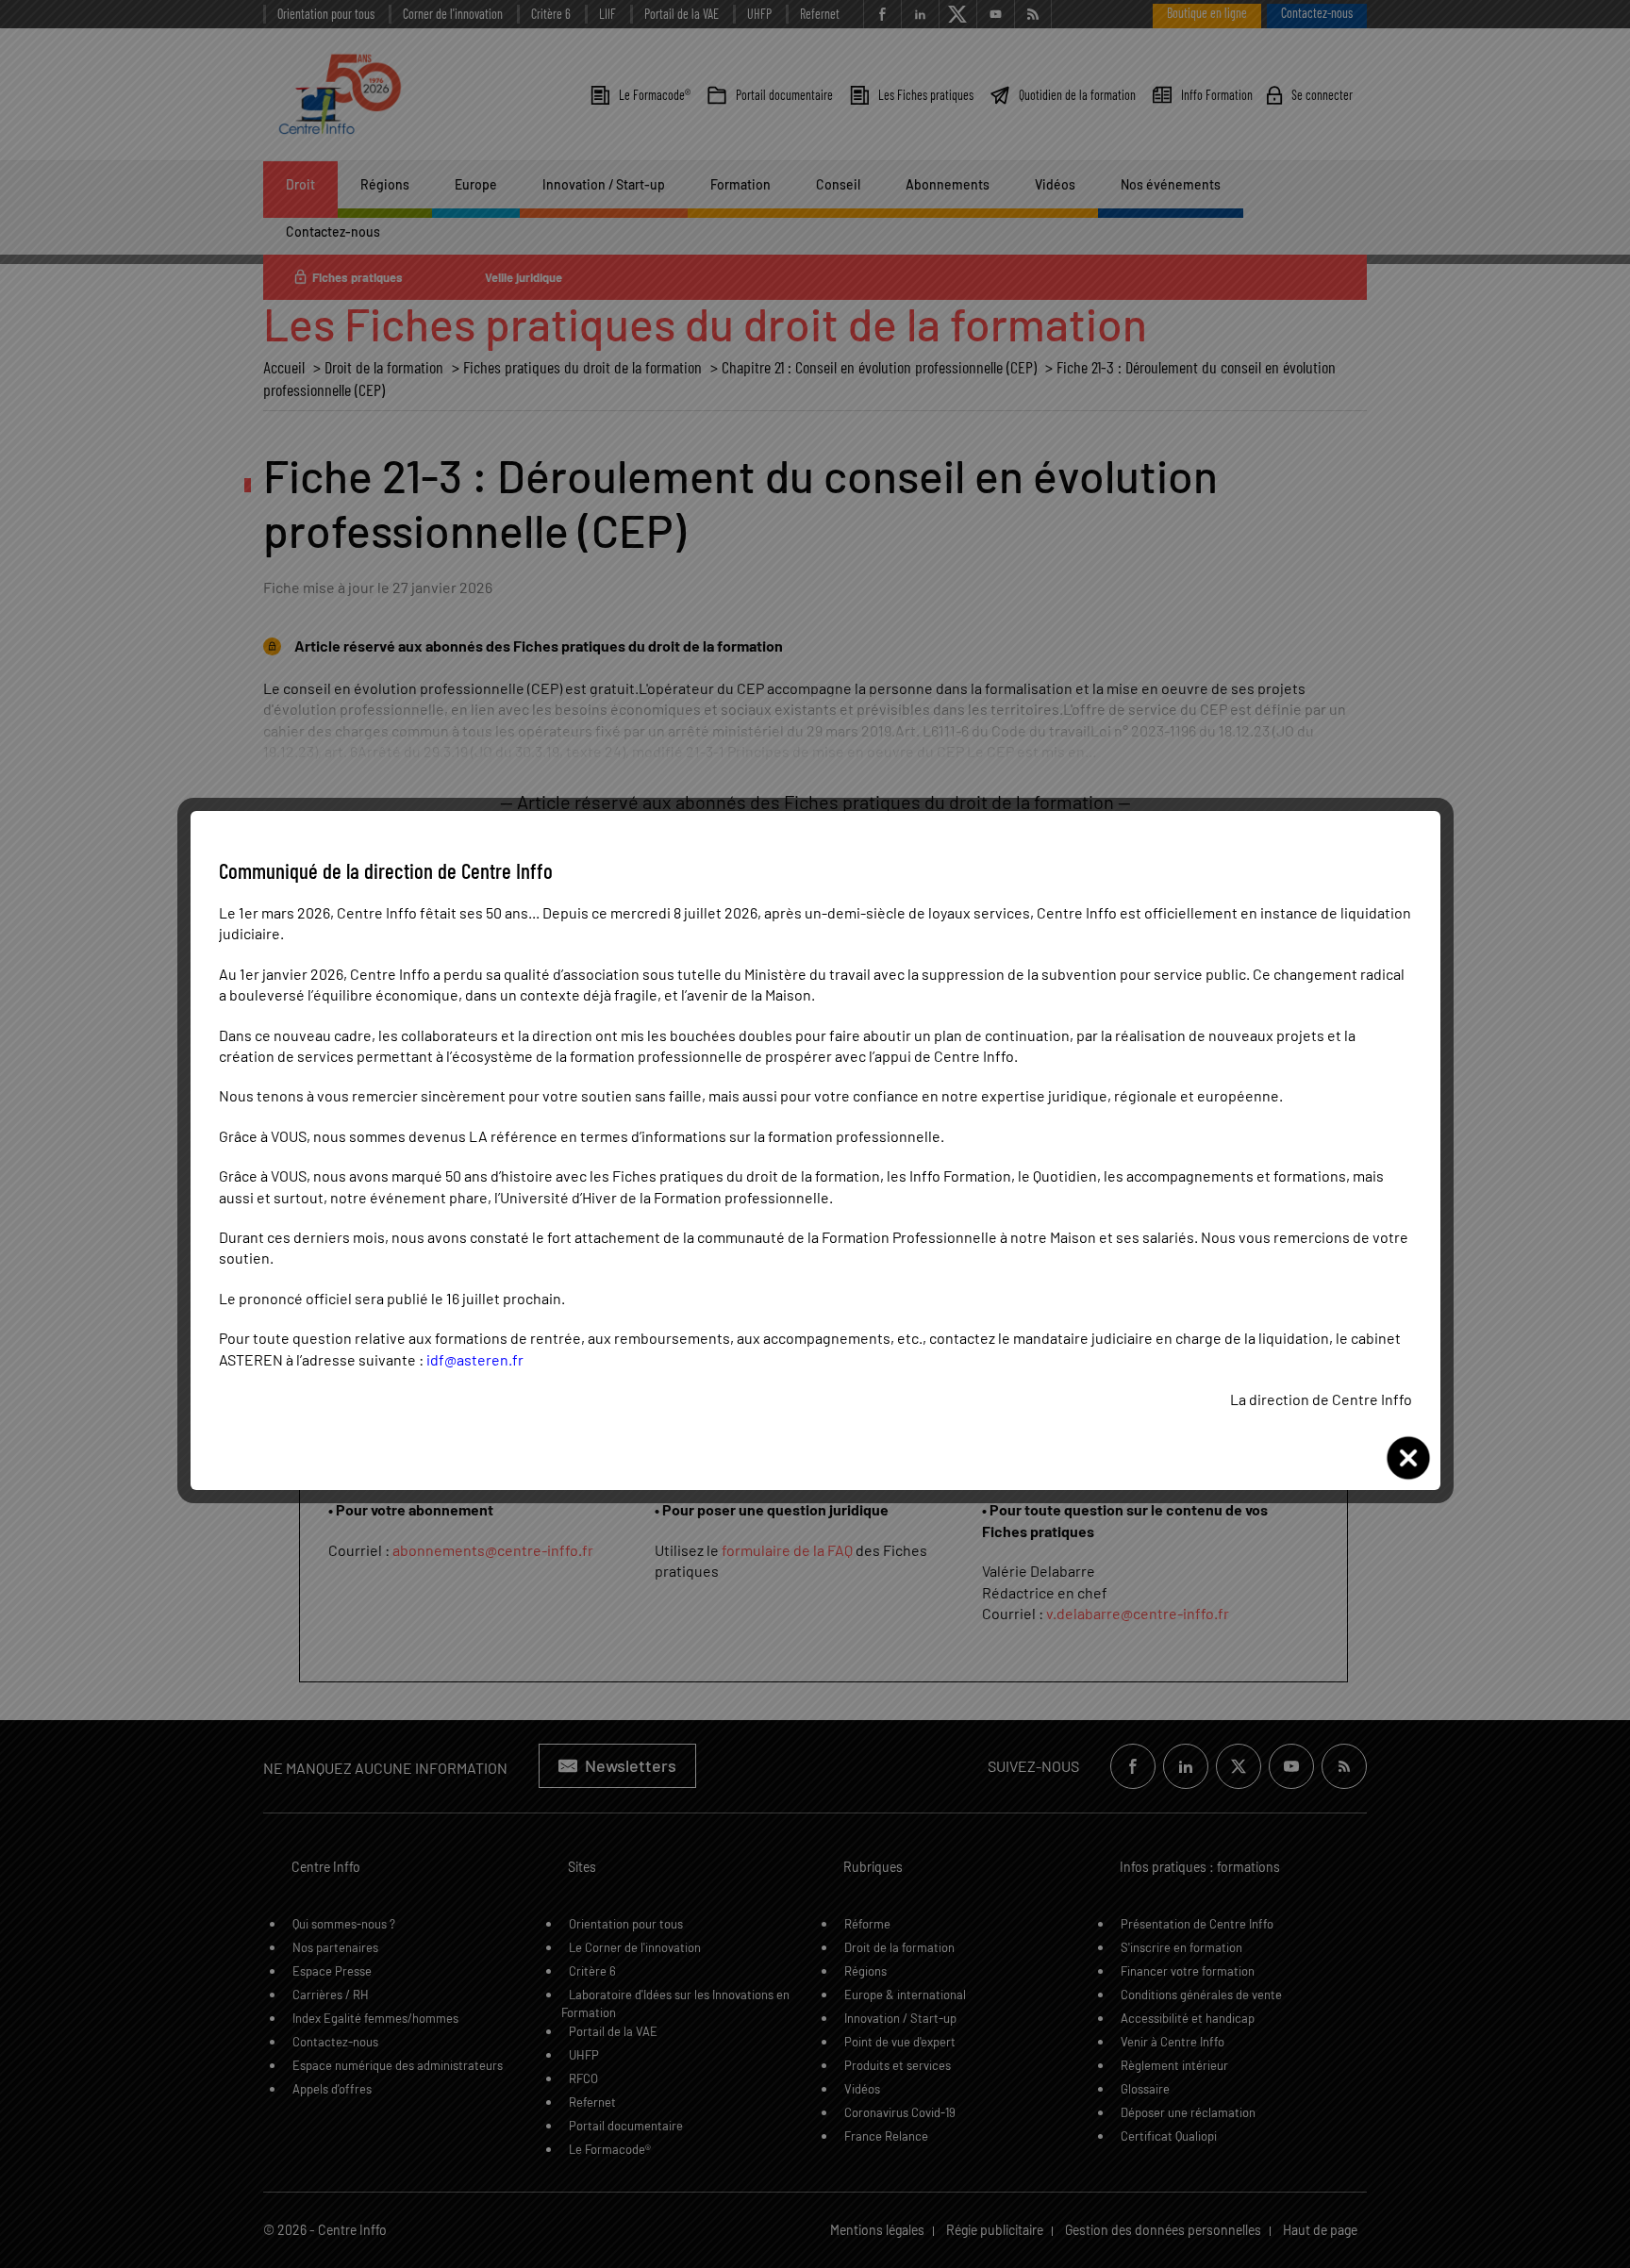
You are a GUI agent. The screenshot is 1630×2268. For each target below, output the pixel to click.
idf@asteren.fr (475, 1359)
